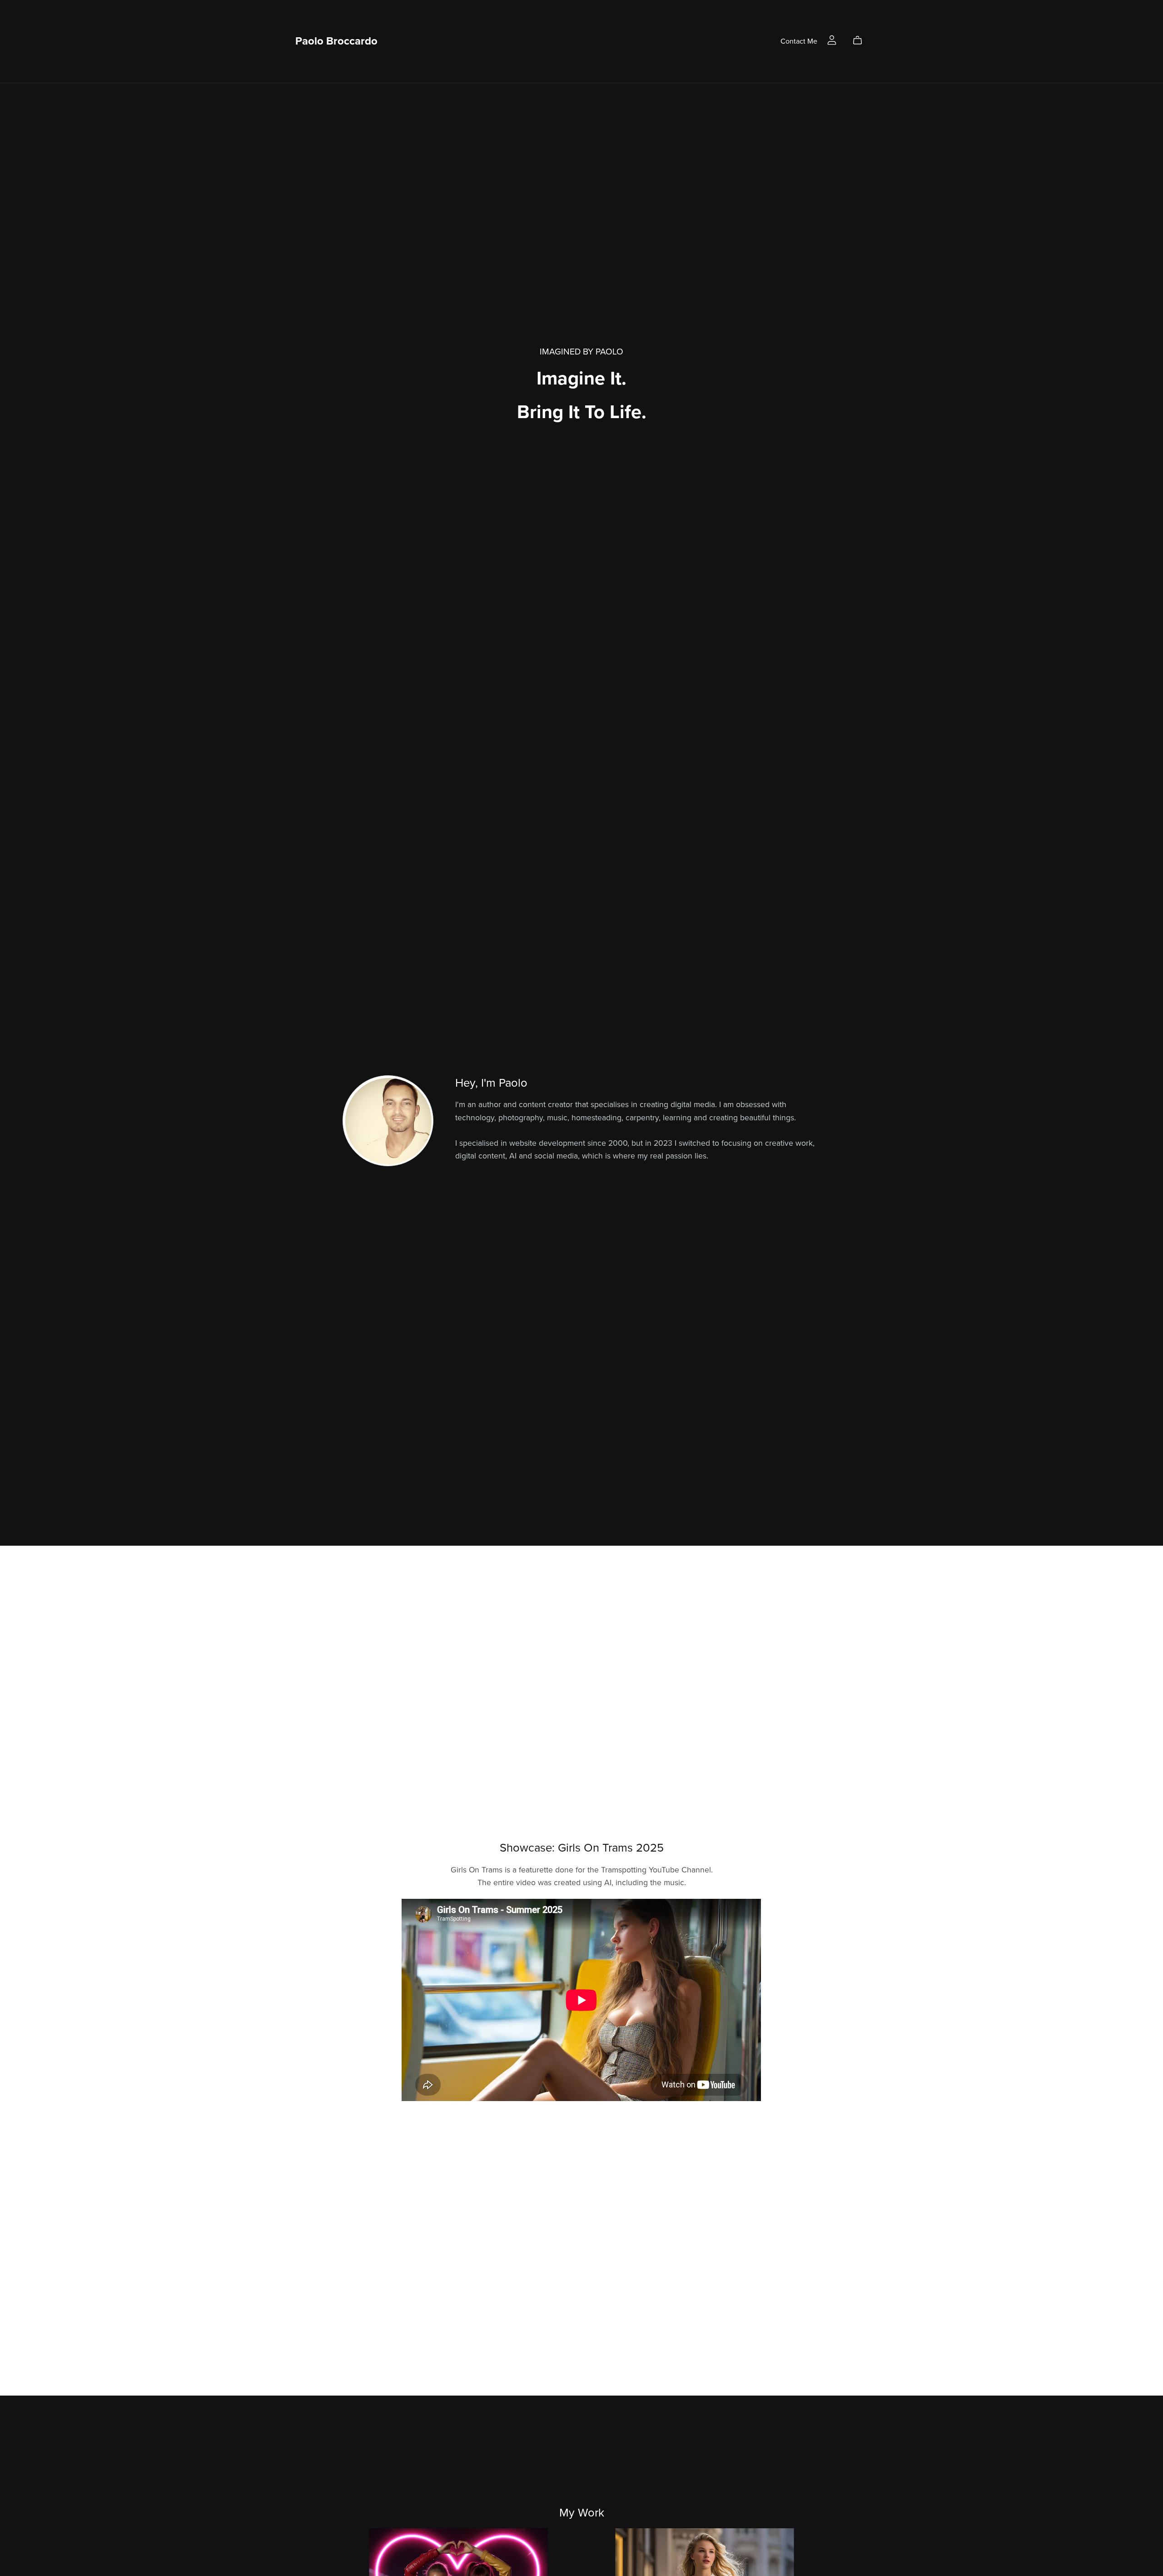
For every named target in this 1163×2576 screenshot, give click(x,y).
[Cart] (861, 40)
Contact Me (799, 41)
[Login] (832, 40)
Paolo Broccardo (336, 41)
